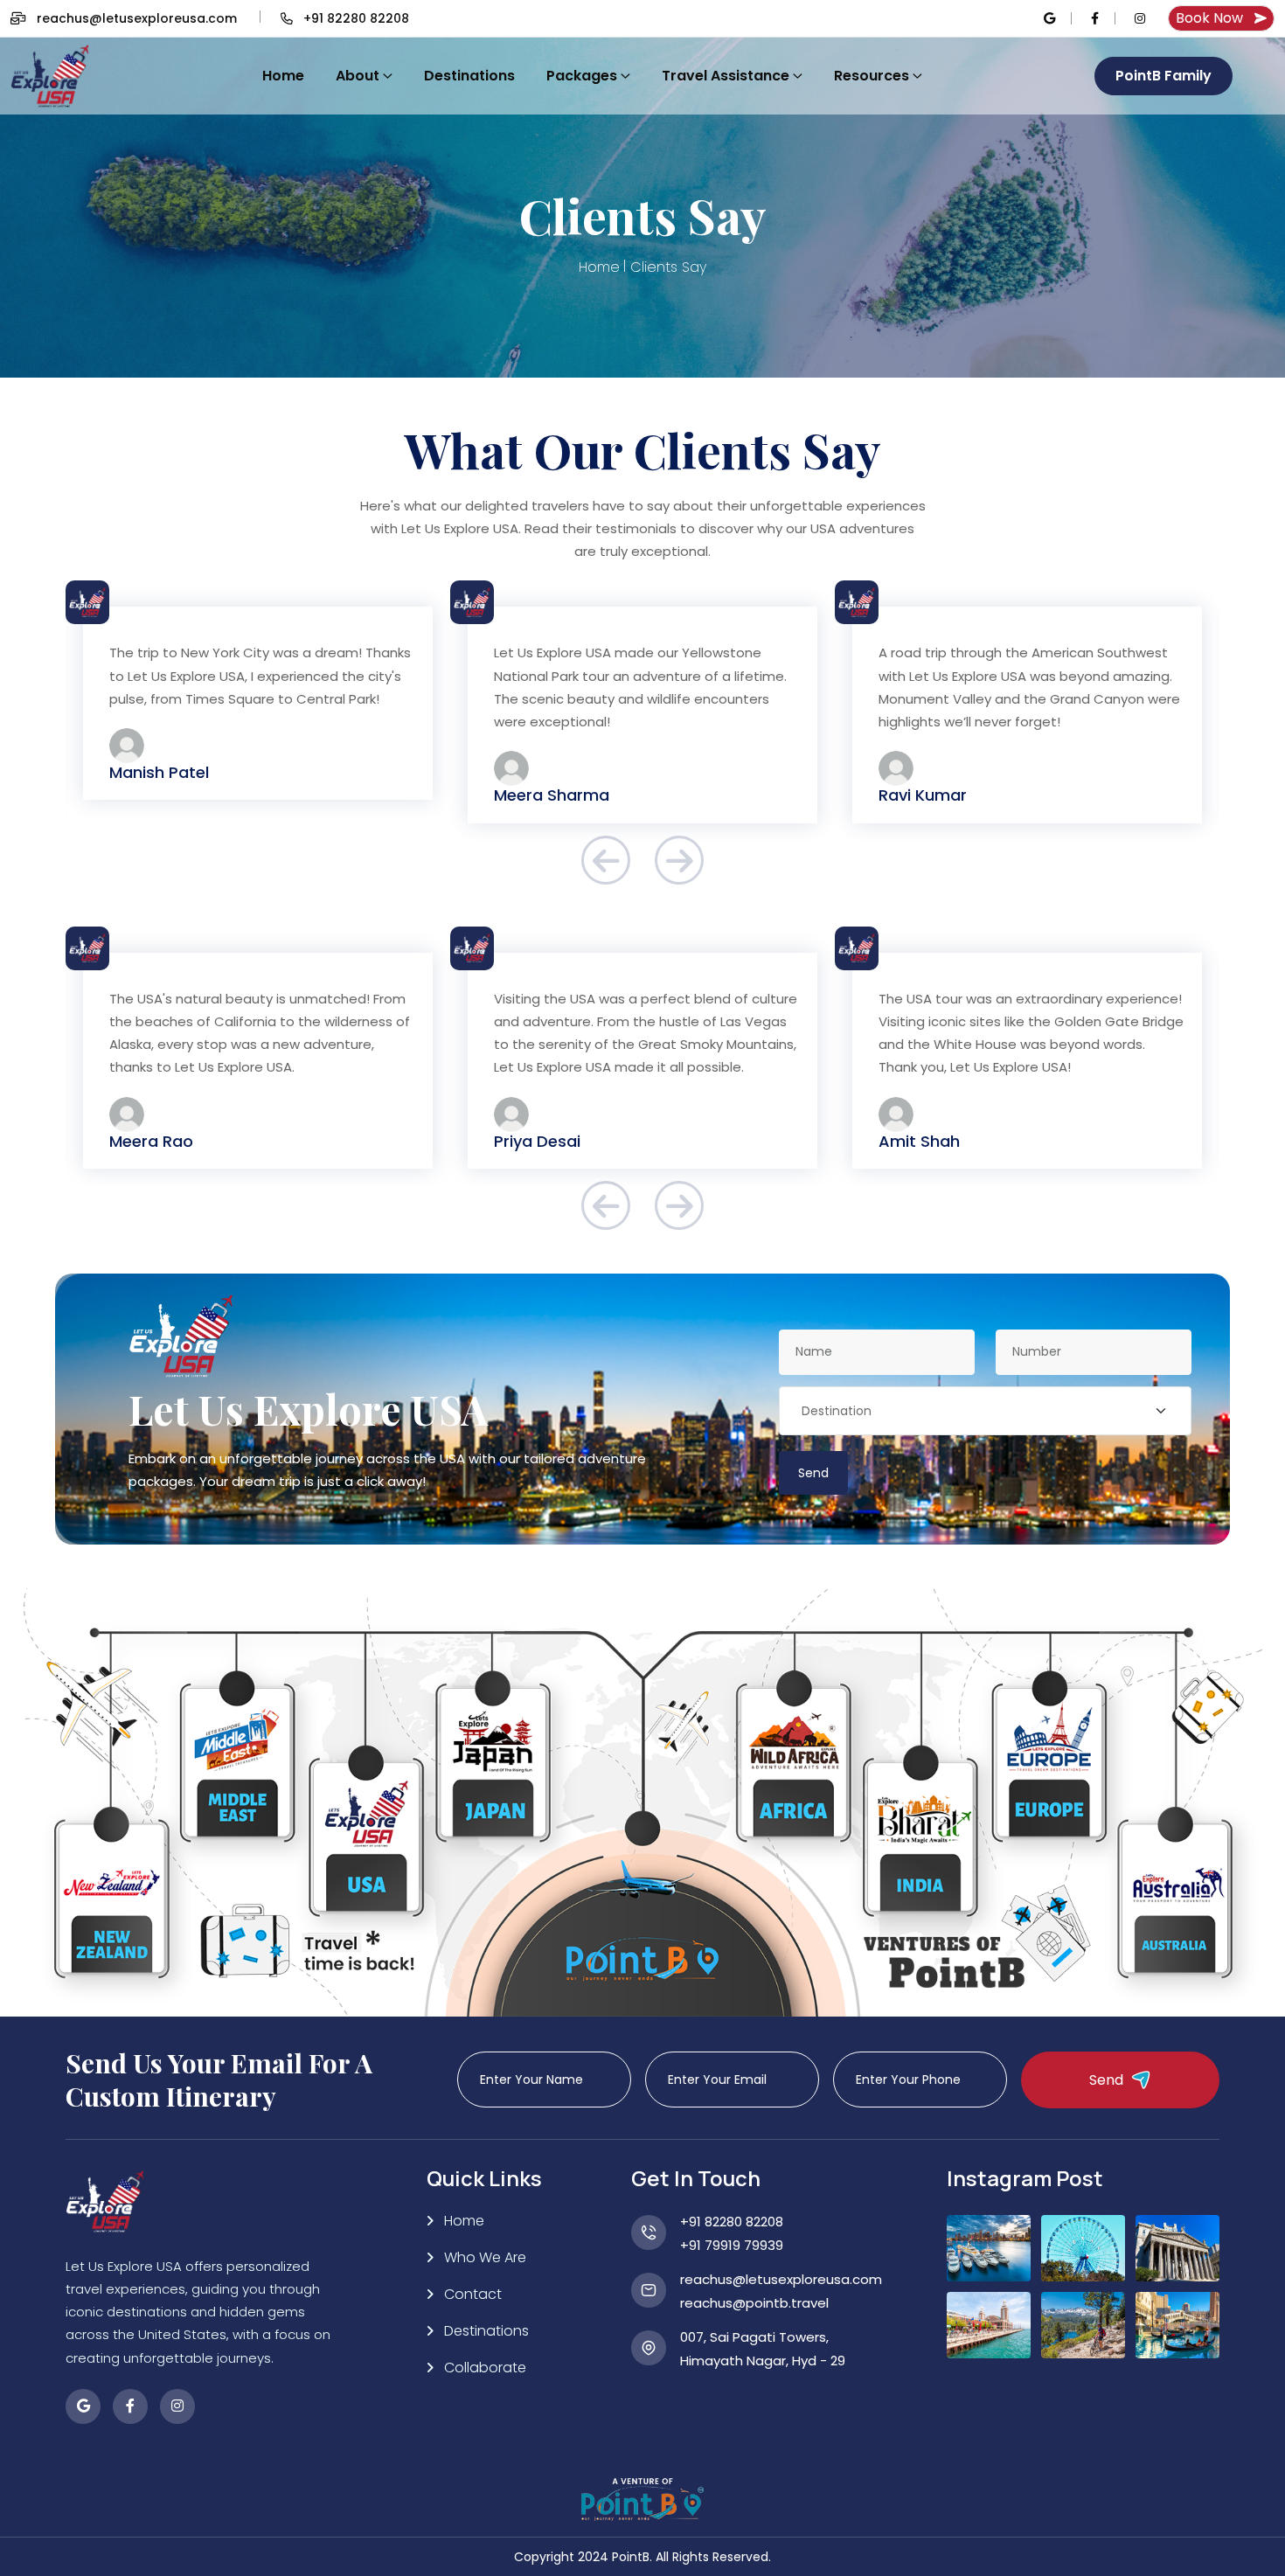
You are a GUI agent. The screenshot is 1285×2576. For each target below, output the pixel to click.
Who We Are (485, 2257)
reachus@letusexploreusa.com (137, 18)
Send (813, 1473)
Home (283, 76)
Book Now (1209, 18)
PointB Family (1163, 76)
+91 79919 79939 (732, 2245)
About (358, 76)
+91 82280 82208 (732, 2222)
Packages (582, 76)
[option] (258, 715)
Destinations (469, 76)
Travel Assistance (726, 76)
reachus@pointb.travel (754, 2303)
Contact (473, 2294)
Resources (872, 76)
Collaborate (485, 2368)
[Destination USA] (985, 1411)
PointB (631, 2557)
